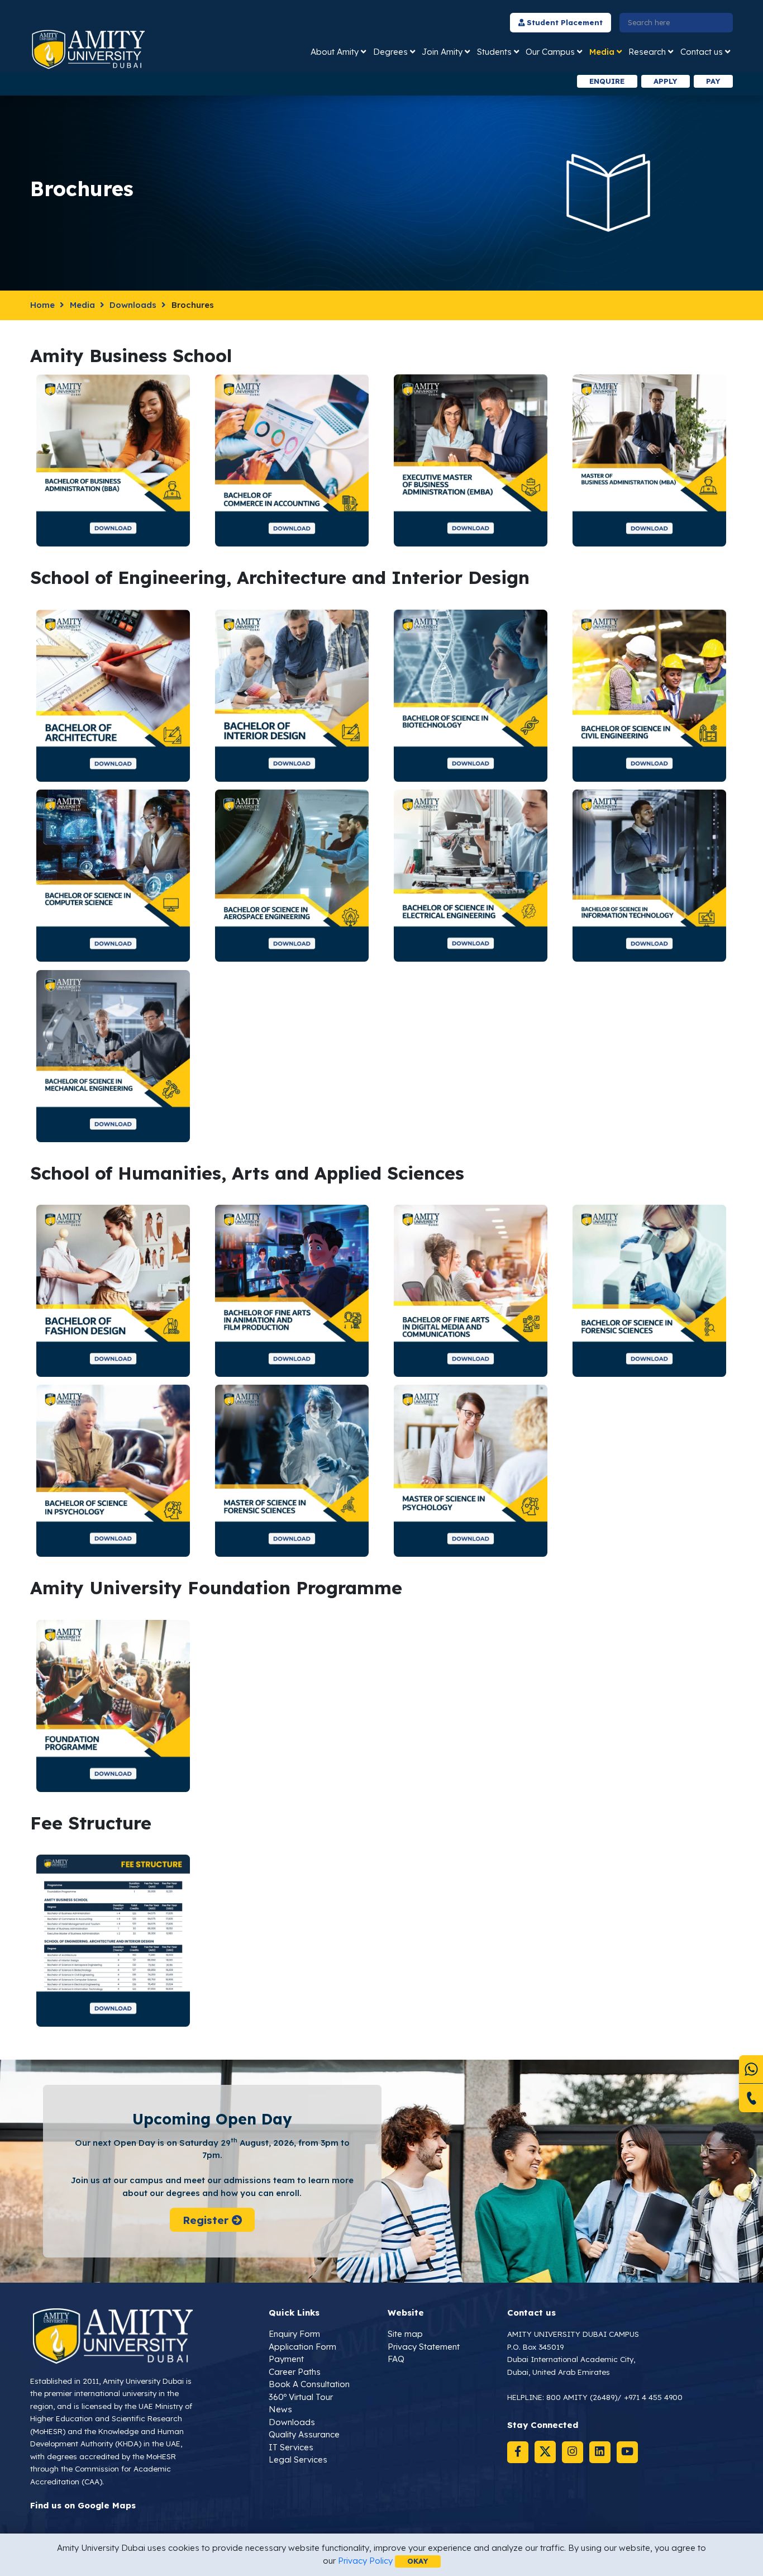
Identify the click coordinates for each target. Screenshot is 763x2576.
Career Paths (295, 2372)
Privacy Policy (365, 2561)
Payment (286, 2359)
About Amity (335, 52)
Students (494, 52)
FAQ (396, 2359)
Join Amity (442, 52)
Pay (713, 81)
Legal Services (298, 2459)
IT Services (291, 2447)
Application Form (302, 2347)
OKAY (418, 2561)
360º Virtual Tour (301, 2397)
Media (602, 52)
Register (207, 2220)
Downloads (133, 305)
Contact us (702, 52)
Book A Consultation (309, 2384)
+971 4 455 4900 (653, 2397)
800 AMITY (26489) (582, 2397)
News (280, 2409)
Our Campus (550, 52)
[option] (233, 81)
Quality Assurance (304, 2434)
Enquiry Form (294, 2334)
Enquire (607, 81)
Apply (665, 81)
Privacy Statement (424, 2347)
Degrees (390, 52)
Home (42, 305)
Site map (405, 2334)
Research (647, 52)
